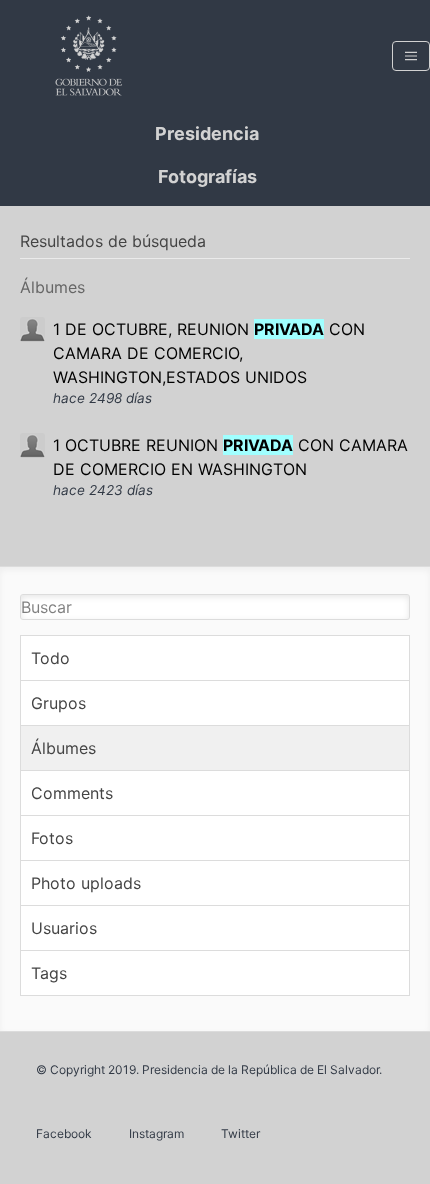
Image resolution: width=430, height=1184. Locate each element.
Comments (72, 793)
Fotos (52, 838)
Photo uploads (86, 883)
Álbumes (63, 748)
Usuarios (64, 928)
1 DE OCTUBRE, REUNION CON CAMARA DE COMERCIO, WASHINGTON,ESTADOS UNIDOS (209, 353)
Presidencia (207, 133)
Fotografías (207, 176)
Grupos (58, 703)
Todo (50, 658)
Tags (49, 973)
